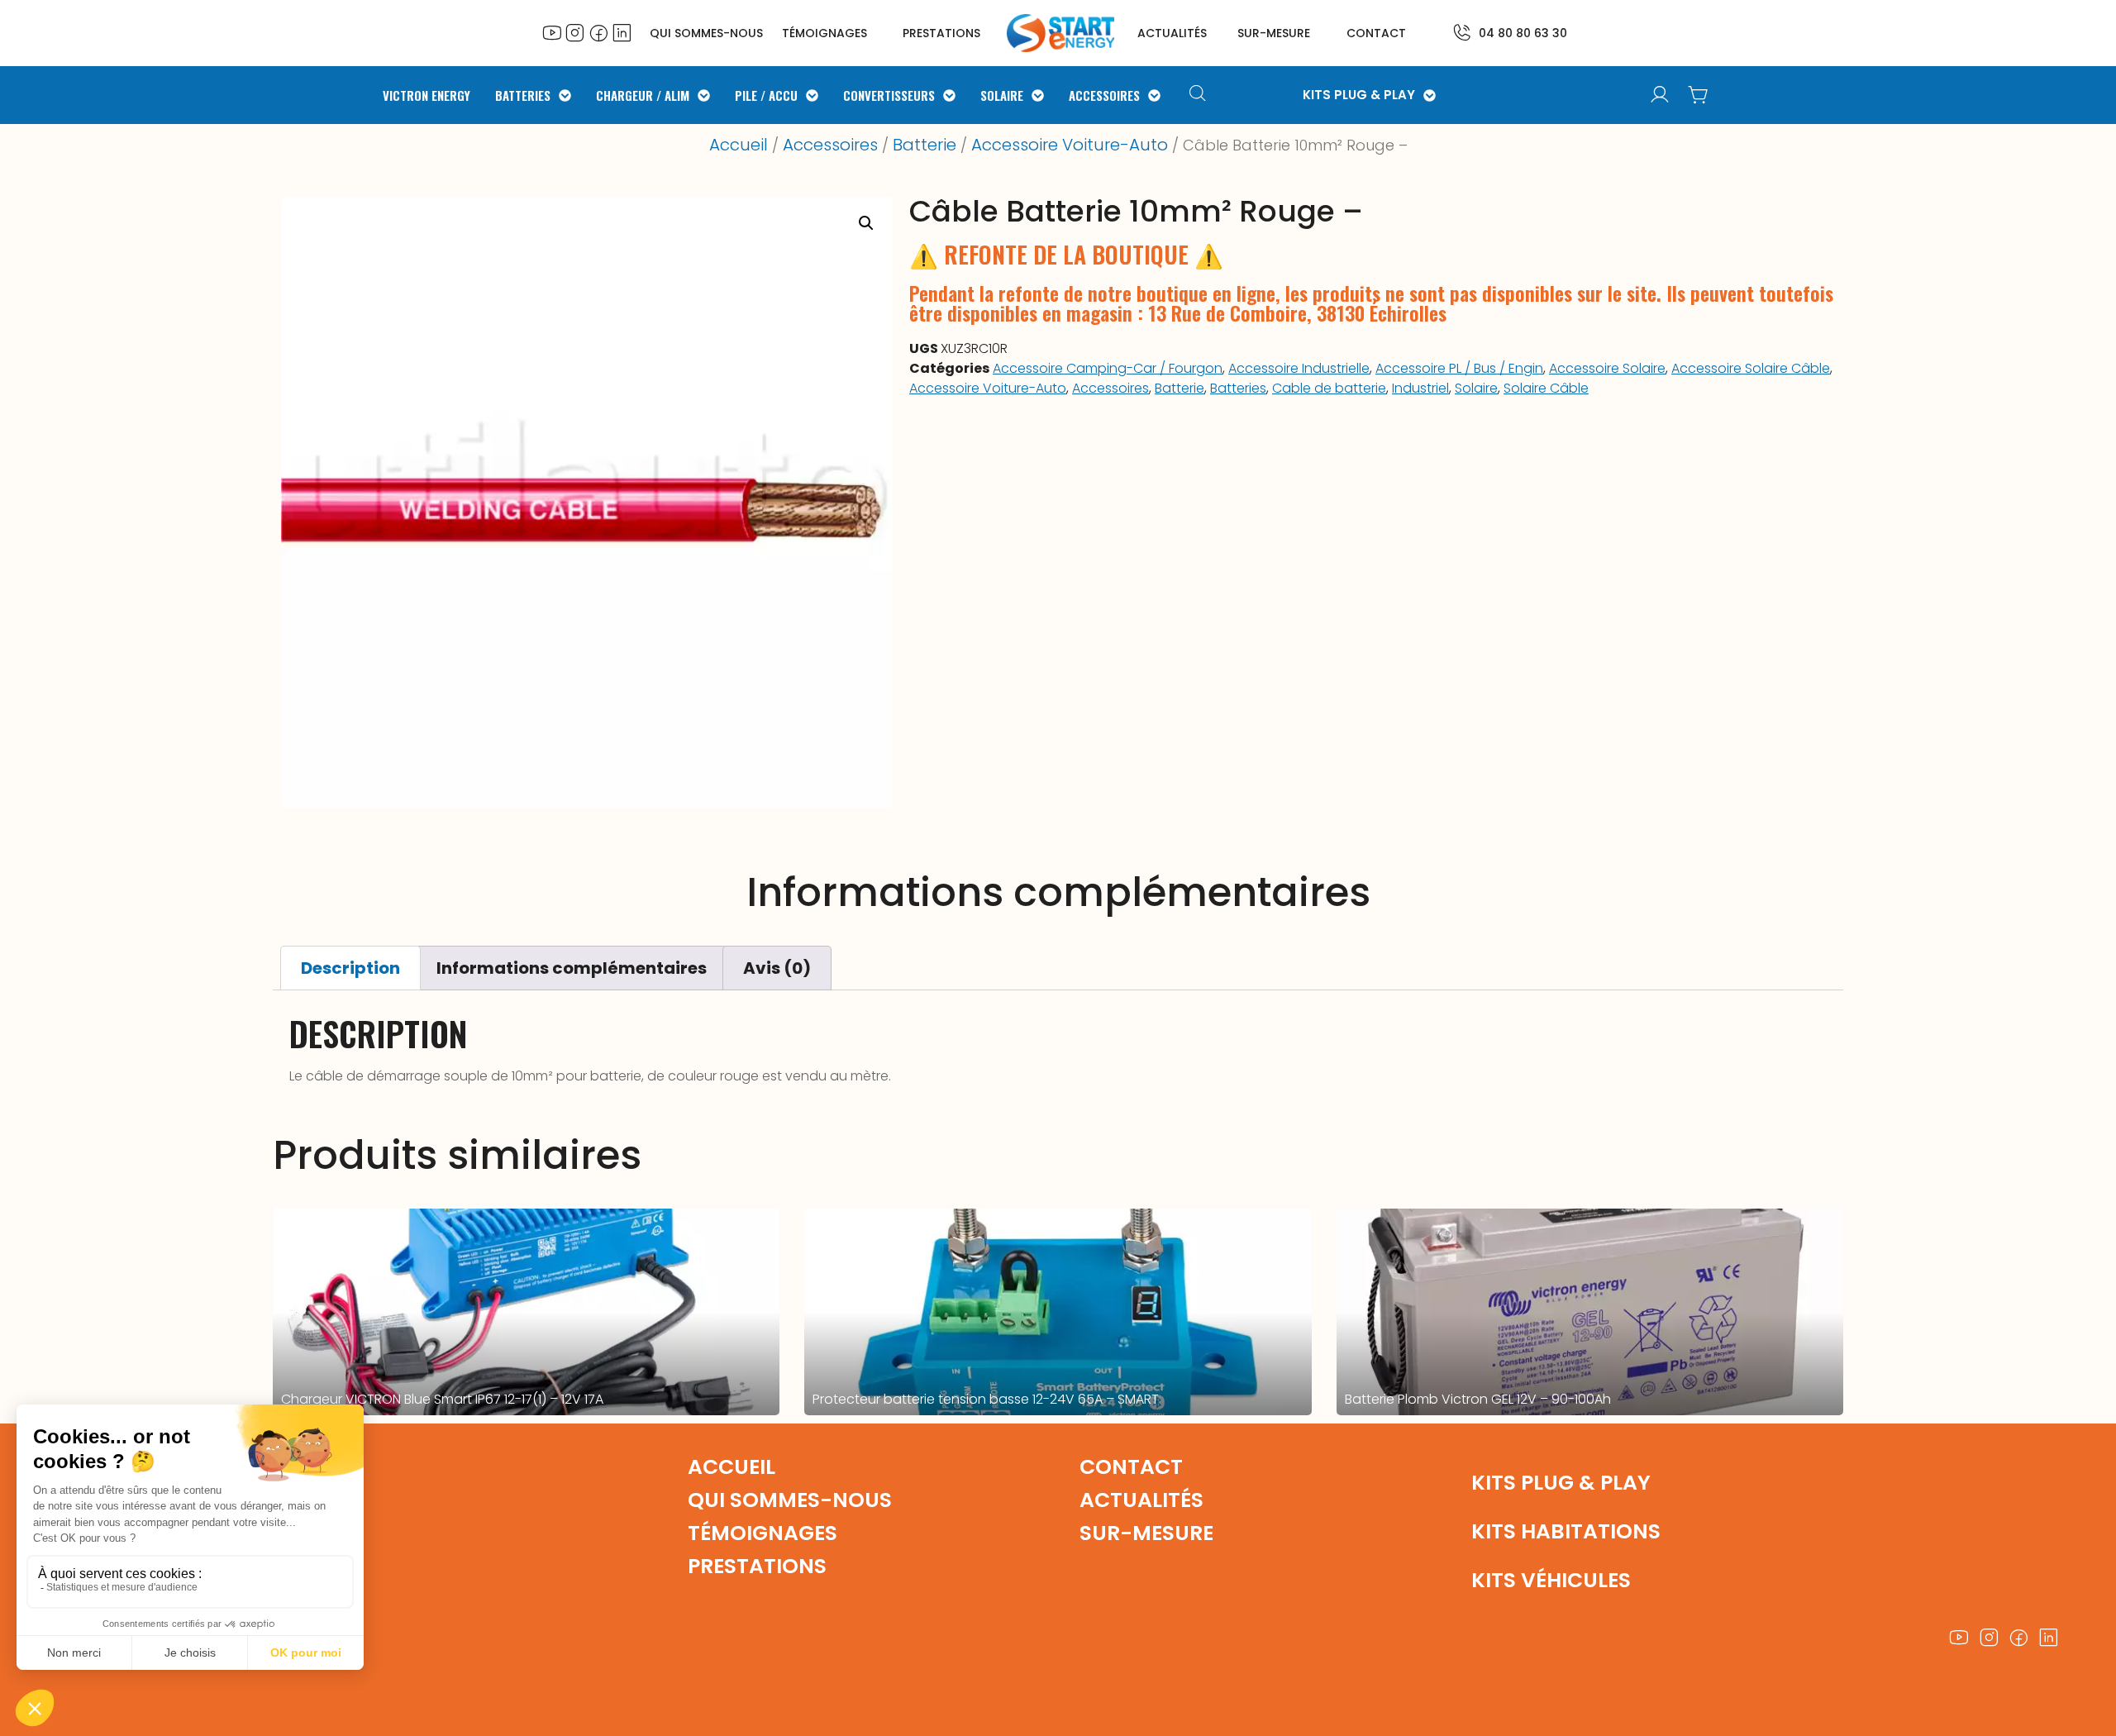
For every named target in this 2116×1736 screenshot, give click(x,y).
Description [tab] (350, 968)
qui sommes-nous (790, 1500)
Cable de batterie (1329, 388)
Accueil (739, 145)
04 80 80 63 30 (1523, 33)
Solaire (1002, 95)
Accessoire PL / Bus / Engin (1459, 368)
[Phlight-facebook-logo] (598, 32)
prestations (941, 33)
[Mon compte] (1660, 95)
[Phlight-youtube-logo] (552, 32)
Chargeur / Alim (643, 95)
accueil (732, 1467)
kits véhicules (1551, 1580)
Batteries (523, 95)
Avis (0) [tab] (777, 968)
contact (1376, 33)
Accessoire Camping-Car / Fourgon (1108, 368)
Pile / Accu (766, 95)
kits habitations (1566, 1531)
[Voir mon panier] (1698, 95)
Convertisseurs (889, 95)
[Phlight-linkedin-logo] (622, 32)
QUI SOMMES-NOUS (706, 33)
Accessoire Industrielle (1299, 368)
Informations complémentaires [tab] (572, 968)
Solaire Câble (1546, 388)
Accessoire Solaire (1607, 368)
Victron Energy (427, 95)
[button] (866, 223)
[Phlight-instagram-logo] (575, 32)
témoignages (824, 33)
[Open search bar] (1200, 95)
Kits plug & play (1561, 1483)
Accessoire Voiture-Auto (1070, 145)
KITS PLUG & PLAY (1359, 95)
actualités (1172, 33)
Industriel (1420, 388)
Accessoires (1104, 95)
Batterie (925, 145)
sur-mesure (1274, 33)
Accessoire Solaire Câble (1751, 368)
